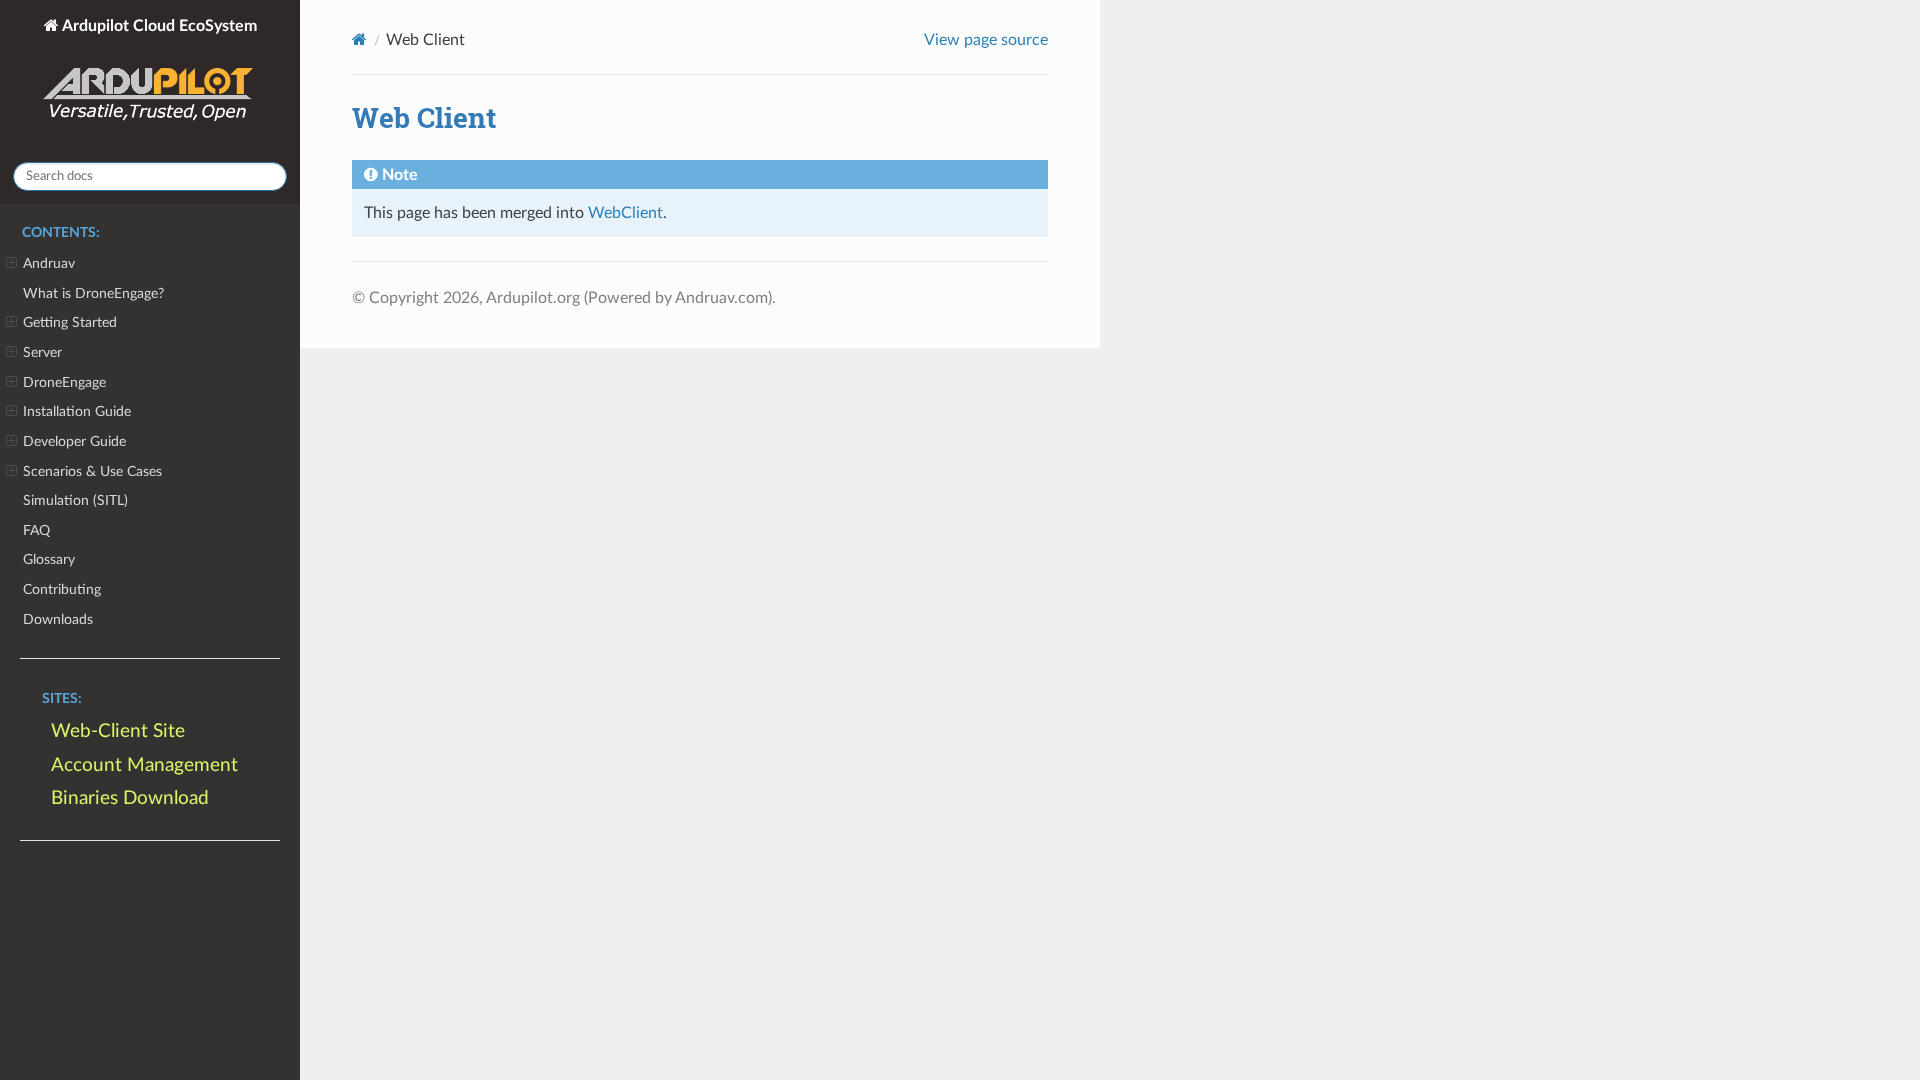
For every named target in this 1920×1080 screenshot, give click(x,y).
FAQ (36, 530)
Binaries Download (130, 798)
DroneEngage (64, 382)
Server (42, 352)
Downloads (58, 619)
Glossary (49, 559)
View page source (986, 40)
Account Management (144, 765)
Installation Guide (77, 411)
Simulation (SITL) (75, 500)
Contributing (62, 589)
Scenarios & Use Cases (92, 471)
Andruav (49, 263)
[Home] (359, 39)
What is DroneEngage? (93, 293)
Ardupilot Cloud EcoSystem (158, 26)
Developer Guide (74, 441)
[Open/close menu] (11, 264)
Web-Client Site (118, 731)
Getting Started (70, 322)
